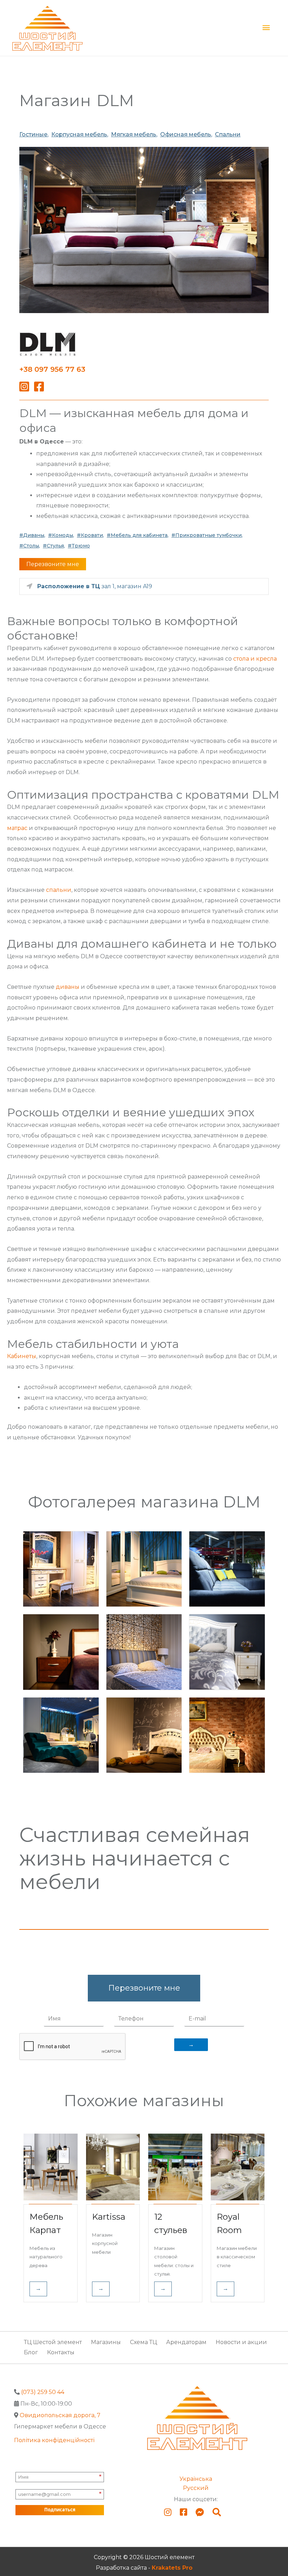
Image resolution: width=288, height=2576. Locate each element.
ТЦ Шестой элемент (53, 2342)
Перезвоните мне (53, 564)
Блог (31, 2352)
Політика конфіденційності (54, 2440)
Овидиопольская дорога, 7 (60, 2415)
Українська (196, 2479)
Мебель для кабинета (139, 535)
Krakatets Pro (172, 2568)
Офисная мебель (186, 134)
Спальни (228, 134)
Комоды (63, 535)
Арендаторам (186, 2342)
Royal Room (229, 2223)
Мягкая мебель (134, 134)
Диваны (34, 535)
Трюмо (81, 546)
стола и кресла (255, 659)
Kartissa (109, 2217)
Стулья (55, 546)
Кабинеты (22, 1356)
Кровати (92, 535)
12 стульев (171, 2223)
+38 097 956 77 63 (52, 369)
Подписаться (60, 2510)
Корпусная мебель (79, 134)
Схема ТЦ (143, 2342)
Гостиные (33, 134)
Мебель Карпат (46, 2223)
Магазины (106, 2342)
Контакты (61, 2352)
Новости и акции (241, 2342)
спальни (59, 890)
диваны (68, 987)
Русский (196, 2488)
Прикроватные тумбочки (208, 535)
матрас (17, 828)
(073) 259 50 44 (43, 2392)
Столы (31, 546)
